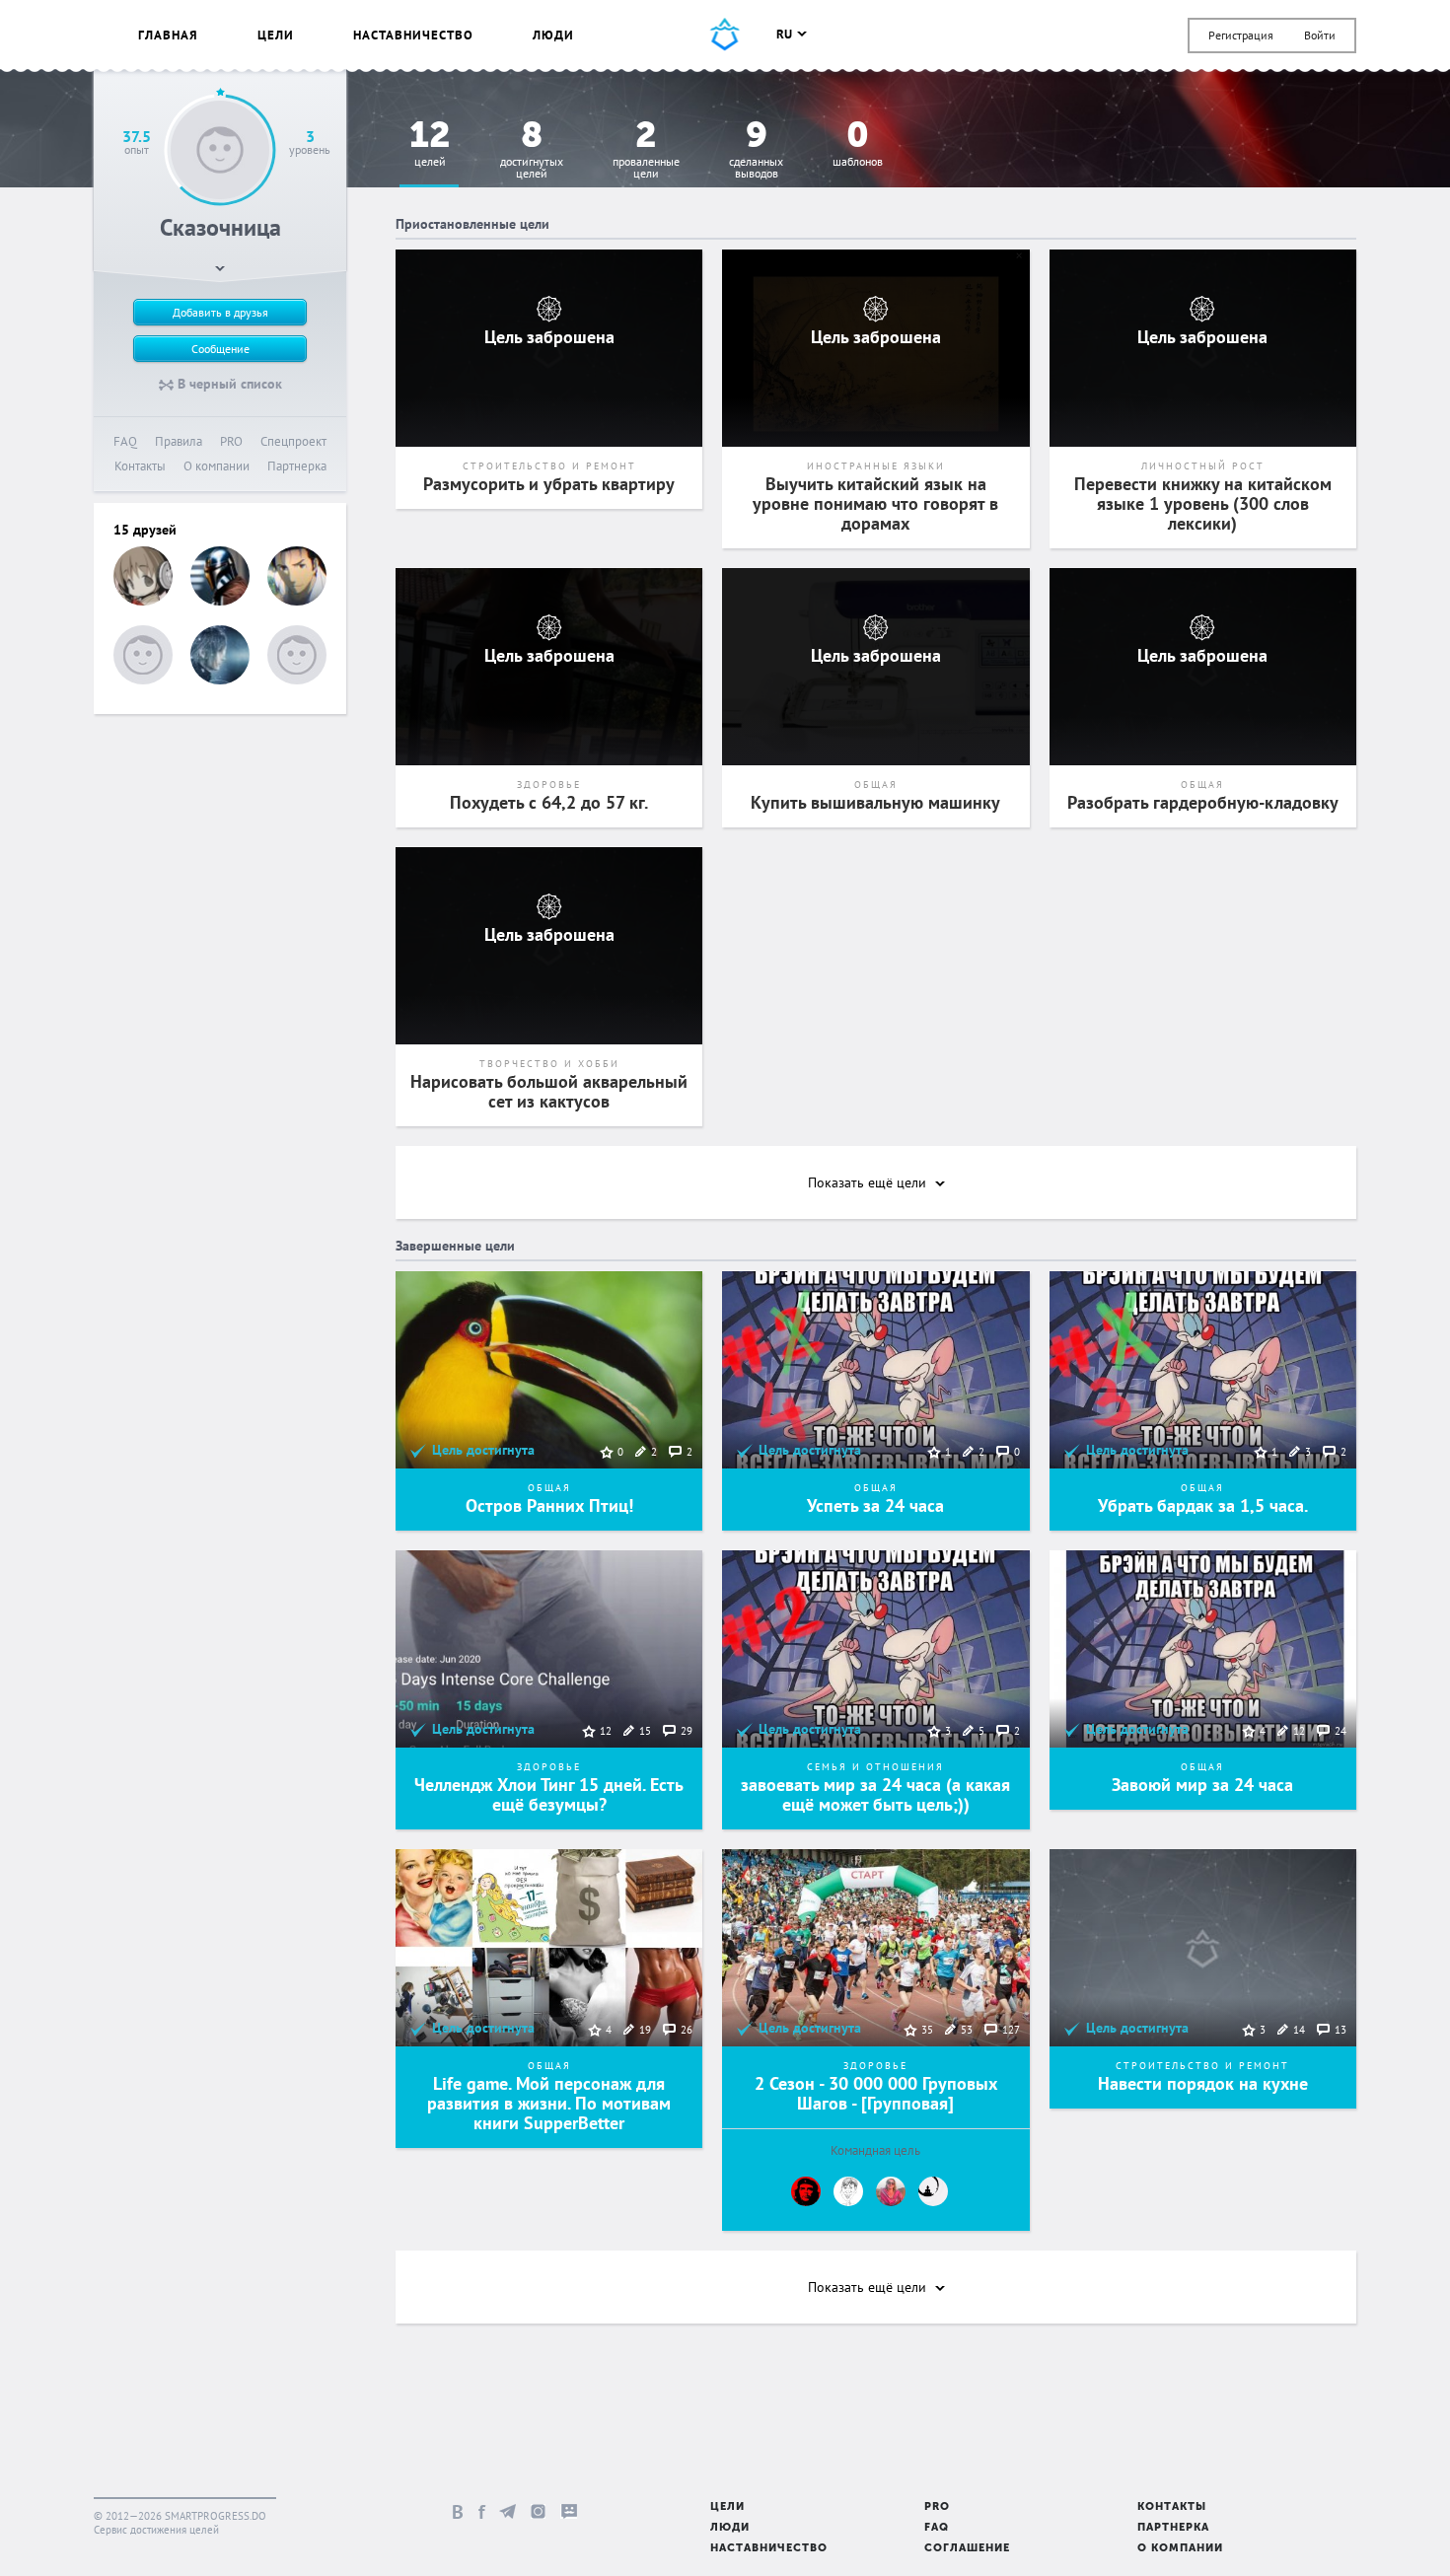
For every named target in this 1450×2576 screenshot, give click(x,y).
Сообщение (220, 349)
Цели (276, 35)
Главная (168, 35)
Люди (553, 35)
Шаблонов (858, 144)
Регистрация (1241, 35)
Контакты (140, 466)
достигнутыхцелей (532, 150)
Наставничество (413, 35)
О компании (217, 466)
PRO (231, 441)
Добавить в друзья (220, 312)
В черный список (228, 384)
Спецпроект (293, 441)
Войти (1320, 35)
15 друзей (145, 530)
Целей (430, 144)
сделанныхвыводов (756, 150)
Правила (179, 441)
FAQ (125, 441)
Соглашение (967, 2549)
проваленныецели (646, 150)
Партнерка (297, 466)
